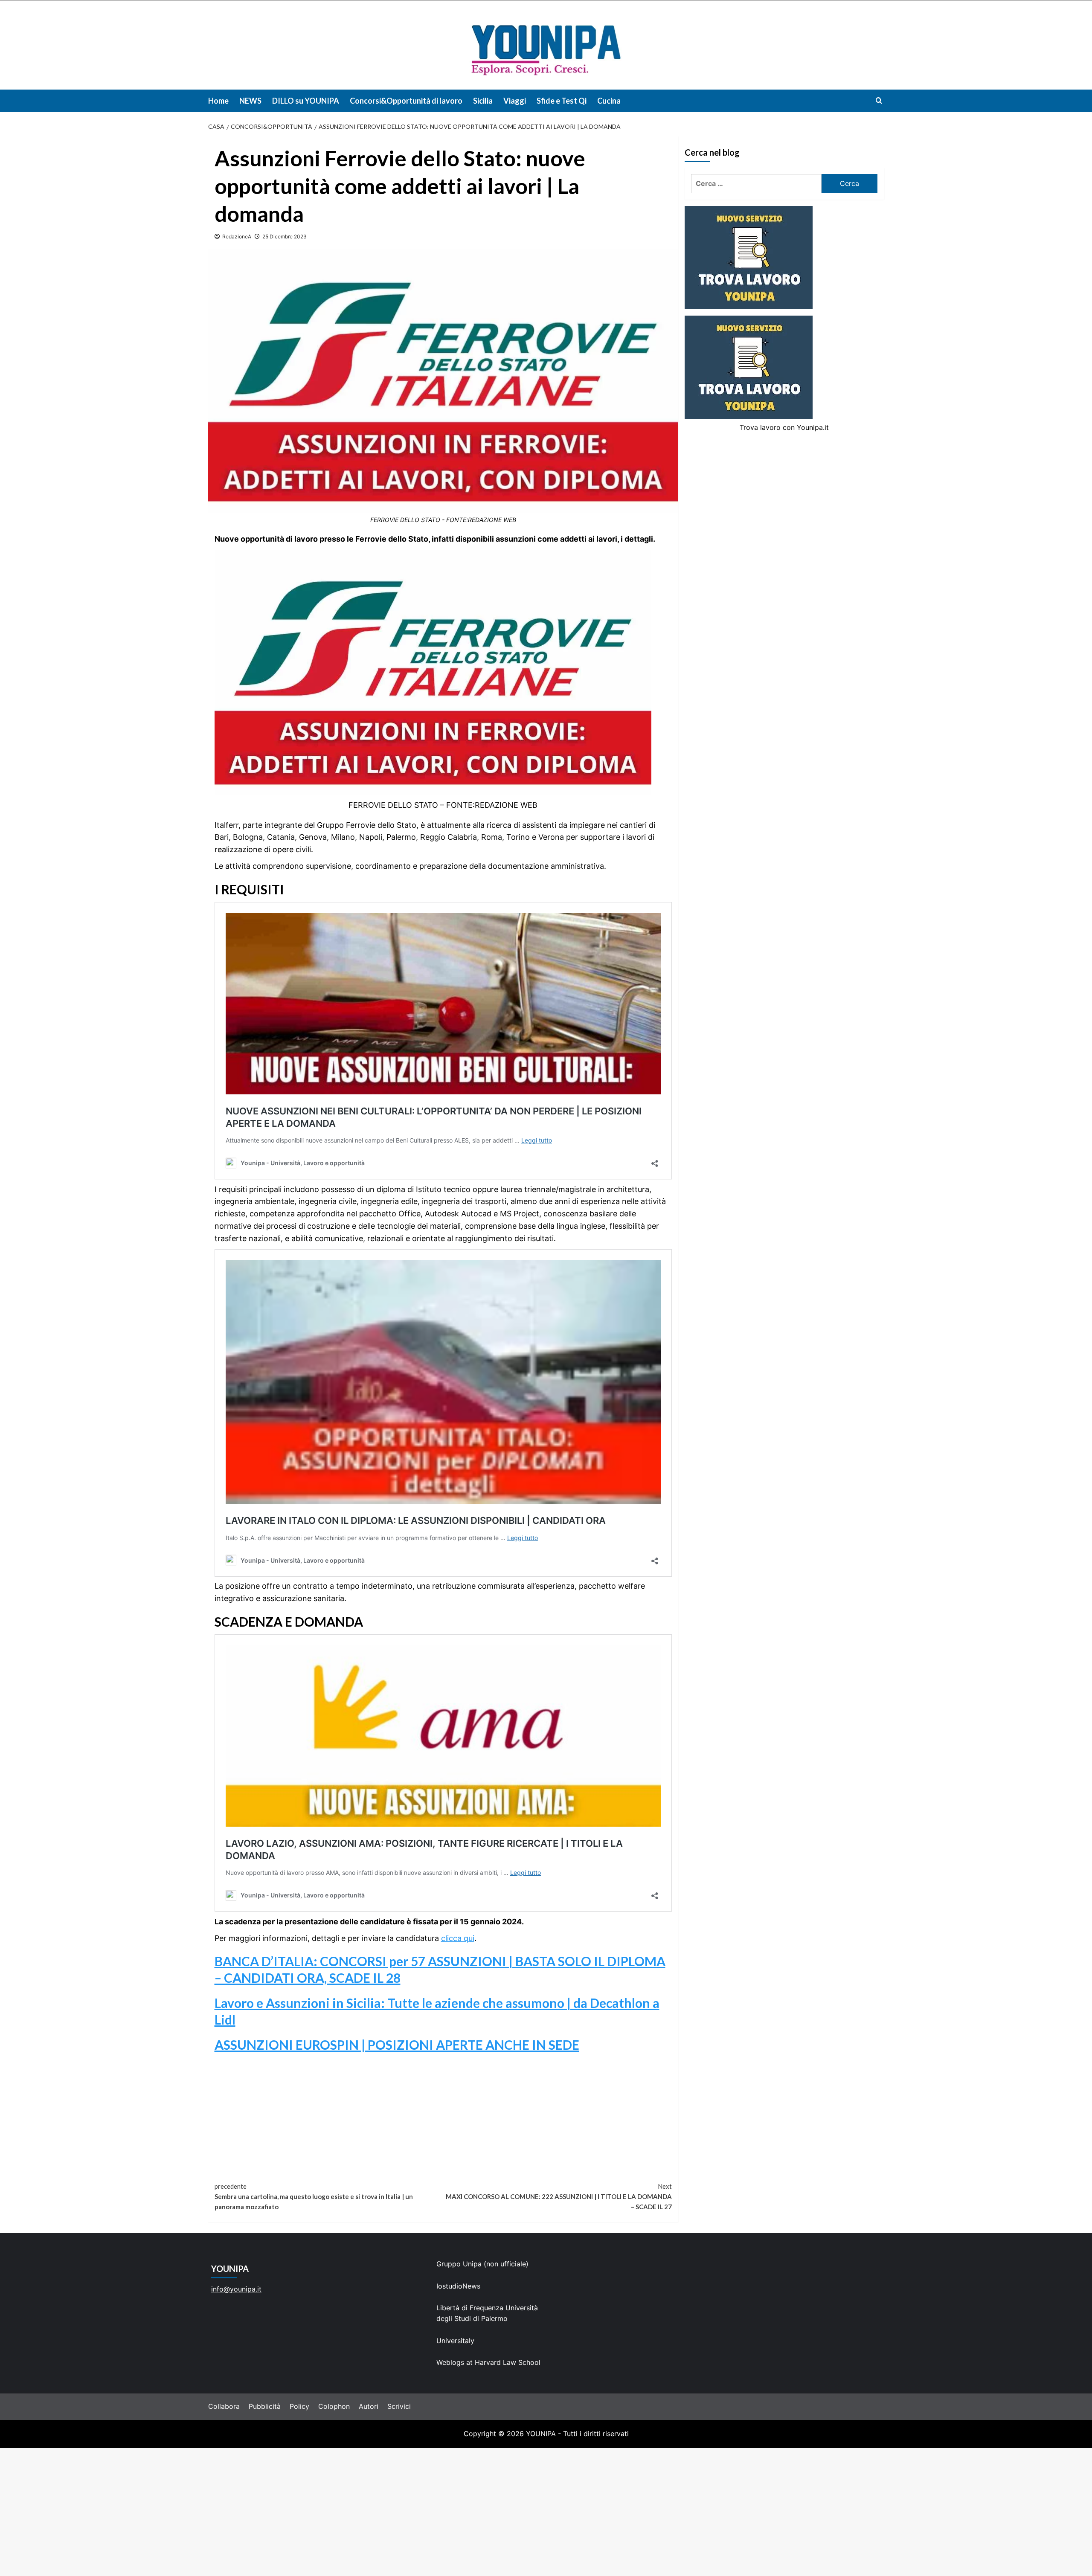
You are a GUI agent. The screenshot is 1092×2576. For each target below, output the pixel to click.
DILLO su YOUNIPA (306, 101)
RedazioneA (237, 236)
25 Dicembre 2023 (285, 236)
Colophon (334, 2406)
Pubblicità (265, 2406)
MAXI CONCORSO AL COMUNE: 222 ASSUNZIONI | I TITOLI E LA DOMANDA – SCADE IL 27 (559, 2196)
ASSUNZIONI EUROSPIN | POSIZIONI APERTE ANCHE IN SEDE (397, 2045)
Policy (299, 2406)
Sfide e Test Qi (562, 101)
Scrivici (399, 2406)
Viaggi (515, 101)
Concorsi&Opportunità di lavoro (406, 101)
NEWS (250, 101)
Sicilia (483, 101)
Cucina (609, 101)
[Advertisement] (546, 2512)
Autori (369, 2406)
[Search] (879, 100)
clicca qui (458, 1938)
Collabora (224, 2406)
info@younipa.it (236, 2289)
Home (218, 101)
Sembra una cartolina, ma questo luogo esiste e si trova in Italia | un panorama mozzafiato (314, 2196)
